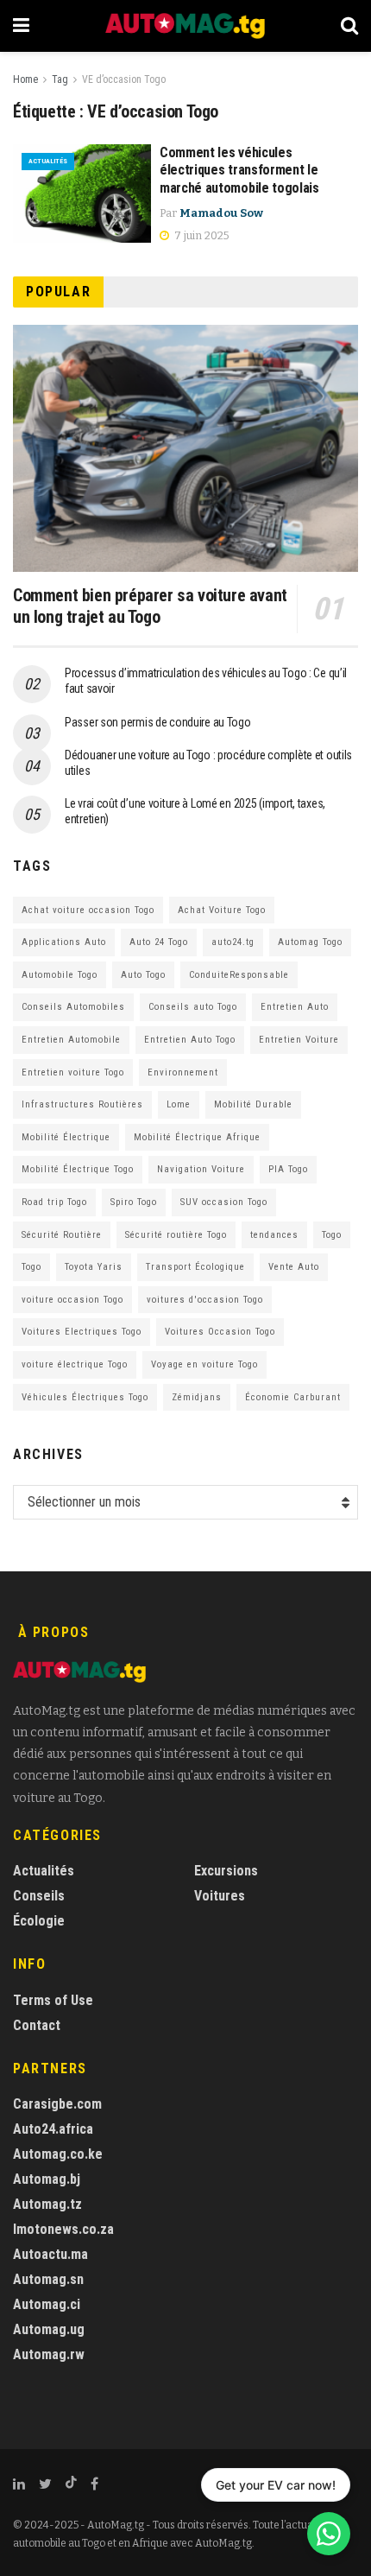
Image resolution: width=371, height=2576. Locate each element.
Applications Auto (64, 942)
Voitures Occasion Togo (220, 1332)
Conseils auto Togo (193, 1007)
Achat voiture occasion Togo (88, 910)
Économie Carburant (293, 1397)
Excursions (226, 1871)
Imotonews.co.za (63, 2229)
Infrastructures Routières (82, 1104)
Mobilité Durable (253, 1104)
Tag (60, 79)
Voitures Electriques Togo (82, 1332)
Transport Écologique (195, 1267)
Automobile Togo (60, 975)
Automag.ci (47, 2304)
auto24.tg (233, 942)
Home (25, 79)
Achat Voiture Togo (222, 910)
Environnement (183, 1072)
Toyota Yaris (94, 1267)
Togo (332, 1235)
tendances (274, 1235)
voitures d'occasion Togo (205, 1300)
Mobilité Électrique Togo (78, 1169)
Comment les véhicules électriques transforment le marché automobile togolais (239, 171)
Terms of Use (53, 2000)
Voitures (220, 1896)
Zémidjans (197, 1397)
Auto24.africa (53, 2129)
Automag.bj (47, 2179)
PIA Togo (288, 1169)
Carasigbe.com (57, 2104)
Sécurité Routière (62, 1235)
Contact (37, 2025)
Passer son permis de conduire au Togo (158, 722)
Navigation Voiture (201, 1169)
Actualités (48, 161)
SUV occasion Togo (224, 1202)
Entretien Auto (295, 1007)
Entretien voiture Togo (73, 1072)
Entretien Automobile (71, 1040)
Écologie (39, 1921)
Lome (179, 1104)
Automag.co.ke (58, 2154)
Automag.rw (49, 2354)
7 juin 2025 (201, 235)
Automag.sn (48, 2279)
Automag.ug (49, 2329)
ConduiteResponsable (239, 975)
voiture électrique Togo (75, 1364)
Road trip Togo (54, 1202)
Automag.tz (47, 2204)
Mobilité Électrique (66, 1137)
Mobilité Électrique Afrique (197, 1137)
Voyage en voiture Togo (204, 1364)
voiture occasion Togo (72, 1300)
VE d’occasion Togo (124, 79)
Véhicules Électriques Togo (85, 1397)
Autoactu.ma (50, 2254)
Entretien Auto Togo (190, 1040)
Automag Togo (310, 942)
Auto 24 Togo (159, 942)
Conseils (39, 1896)
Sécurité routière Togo (176, 1235)
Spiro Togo (134, 1202)
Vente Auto (294, 1267)
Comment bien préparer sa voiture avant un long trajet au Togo (150, 606)
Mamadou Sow (221, 213)
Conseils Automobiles (73, 1007)
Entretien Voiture (299, 1040)
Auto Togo (143, 975)
